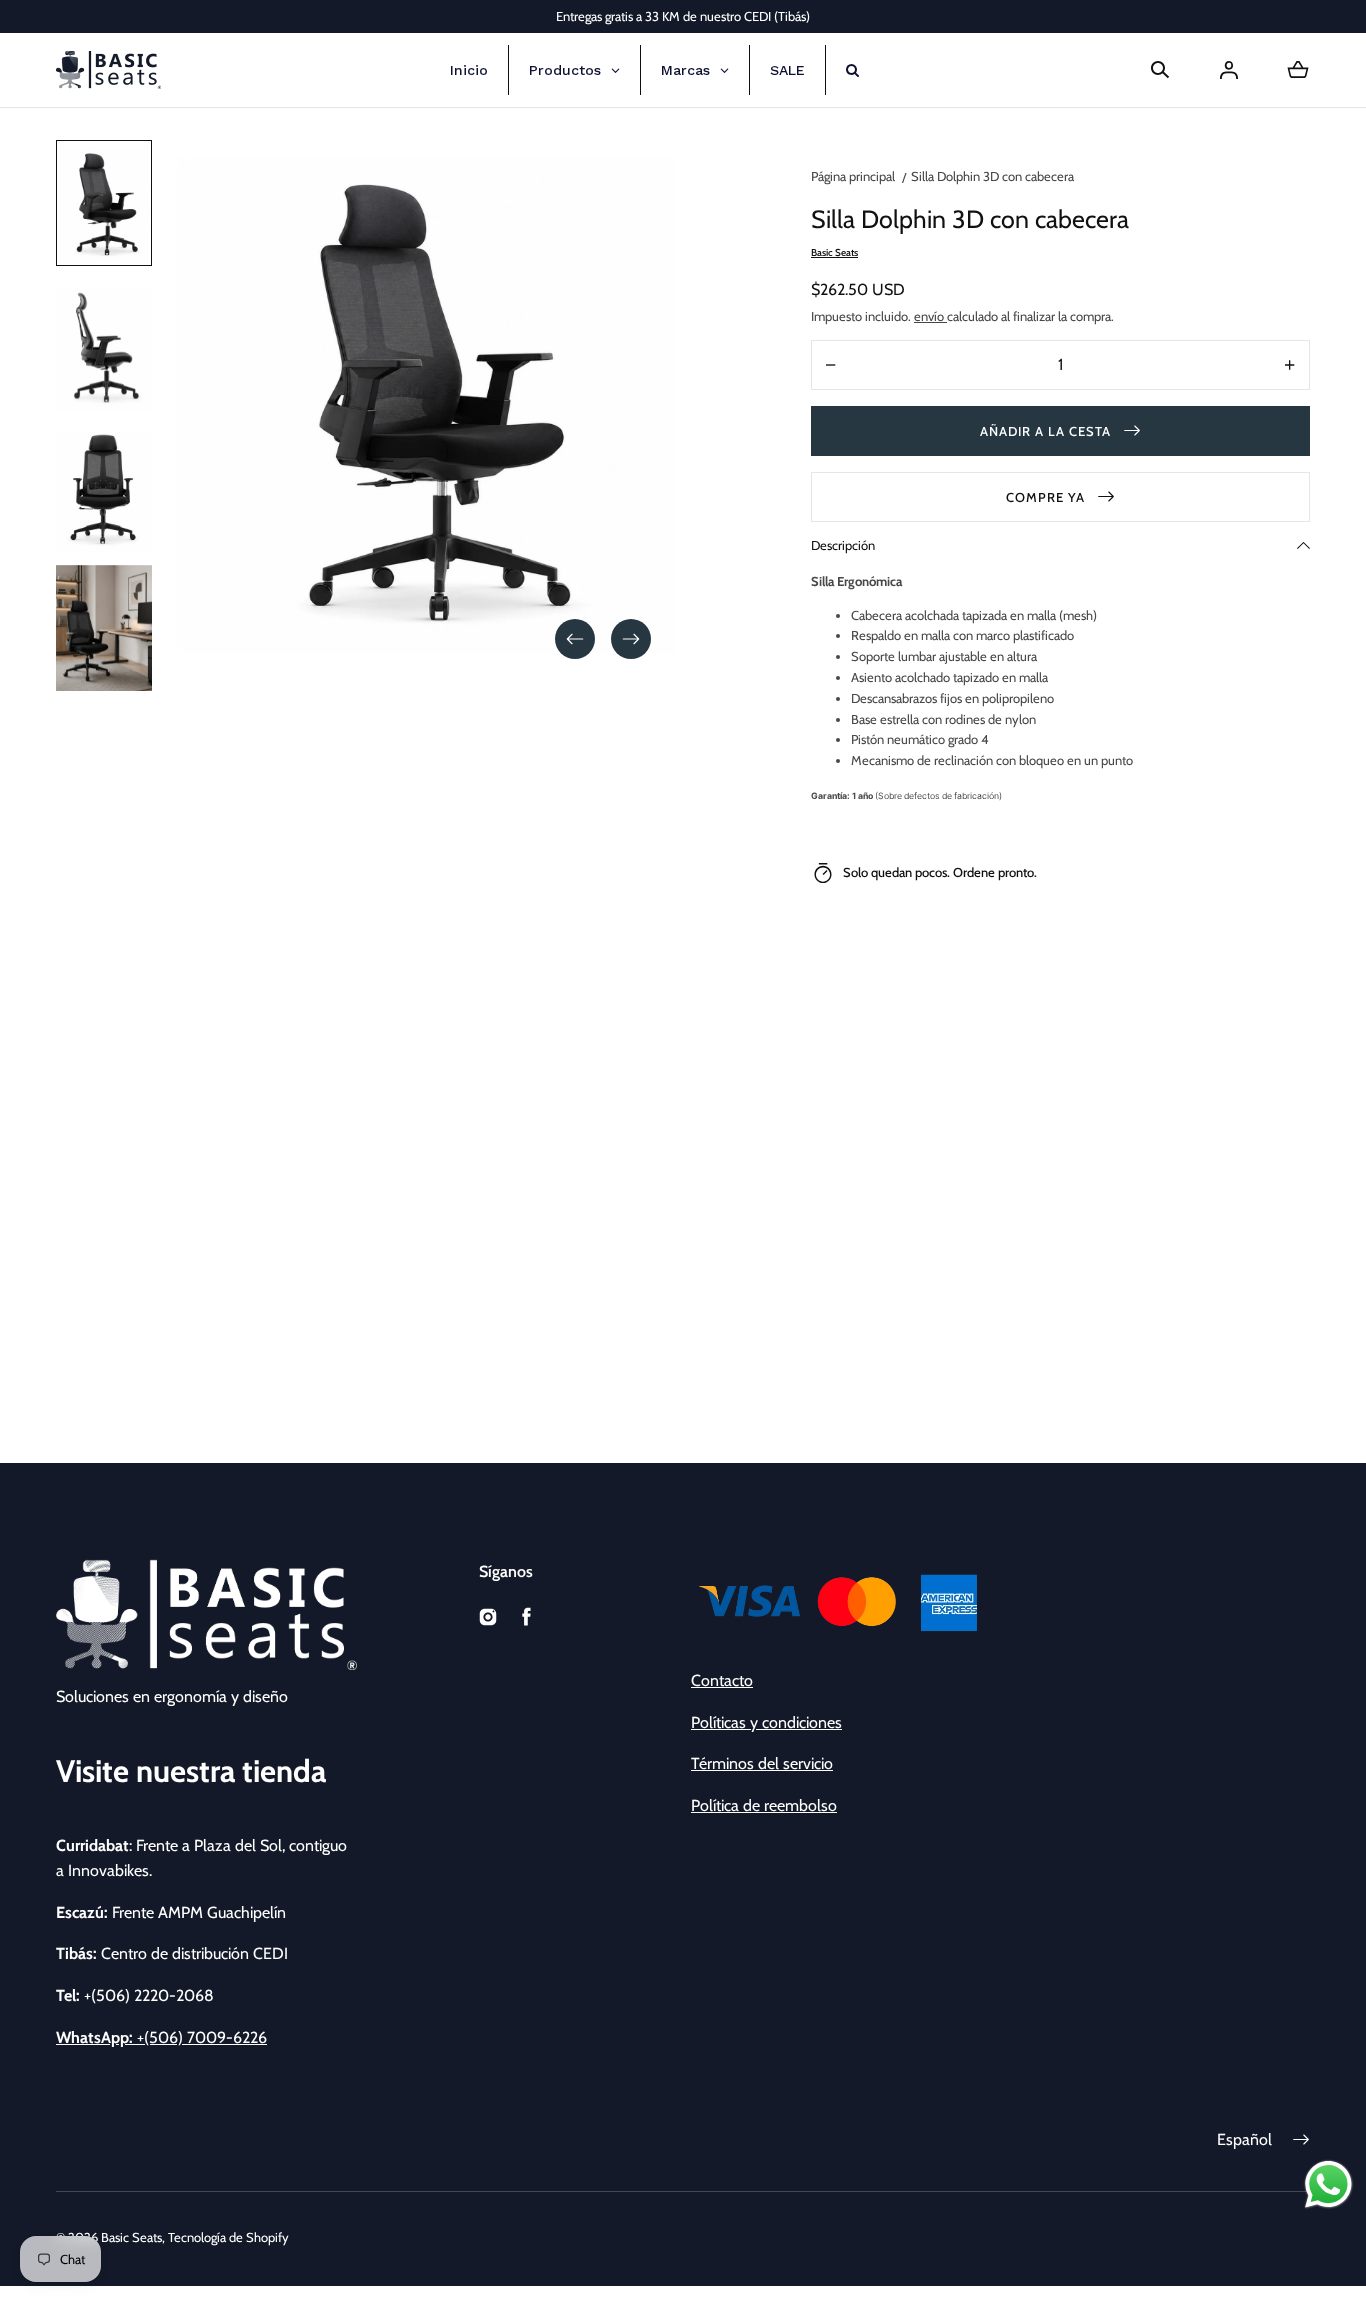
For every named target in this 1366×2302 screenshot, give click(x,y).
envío (930, 316)
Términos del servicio (762, 1763)
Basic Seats (131, 2237)
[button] (1160, 70)
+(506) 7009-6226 (161, 2037)
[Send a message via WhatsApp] (1328, 2184)
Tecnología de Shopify (228, 2237)
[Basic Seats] (108, 70)
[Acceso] (1229, 70)
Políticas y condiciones (766, 1722)
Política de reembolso (764, 1805)
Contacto (722, 1680)
